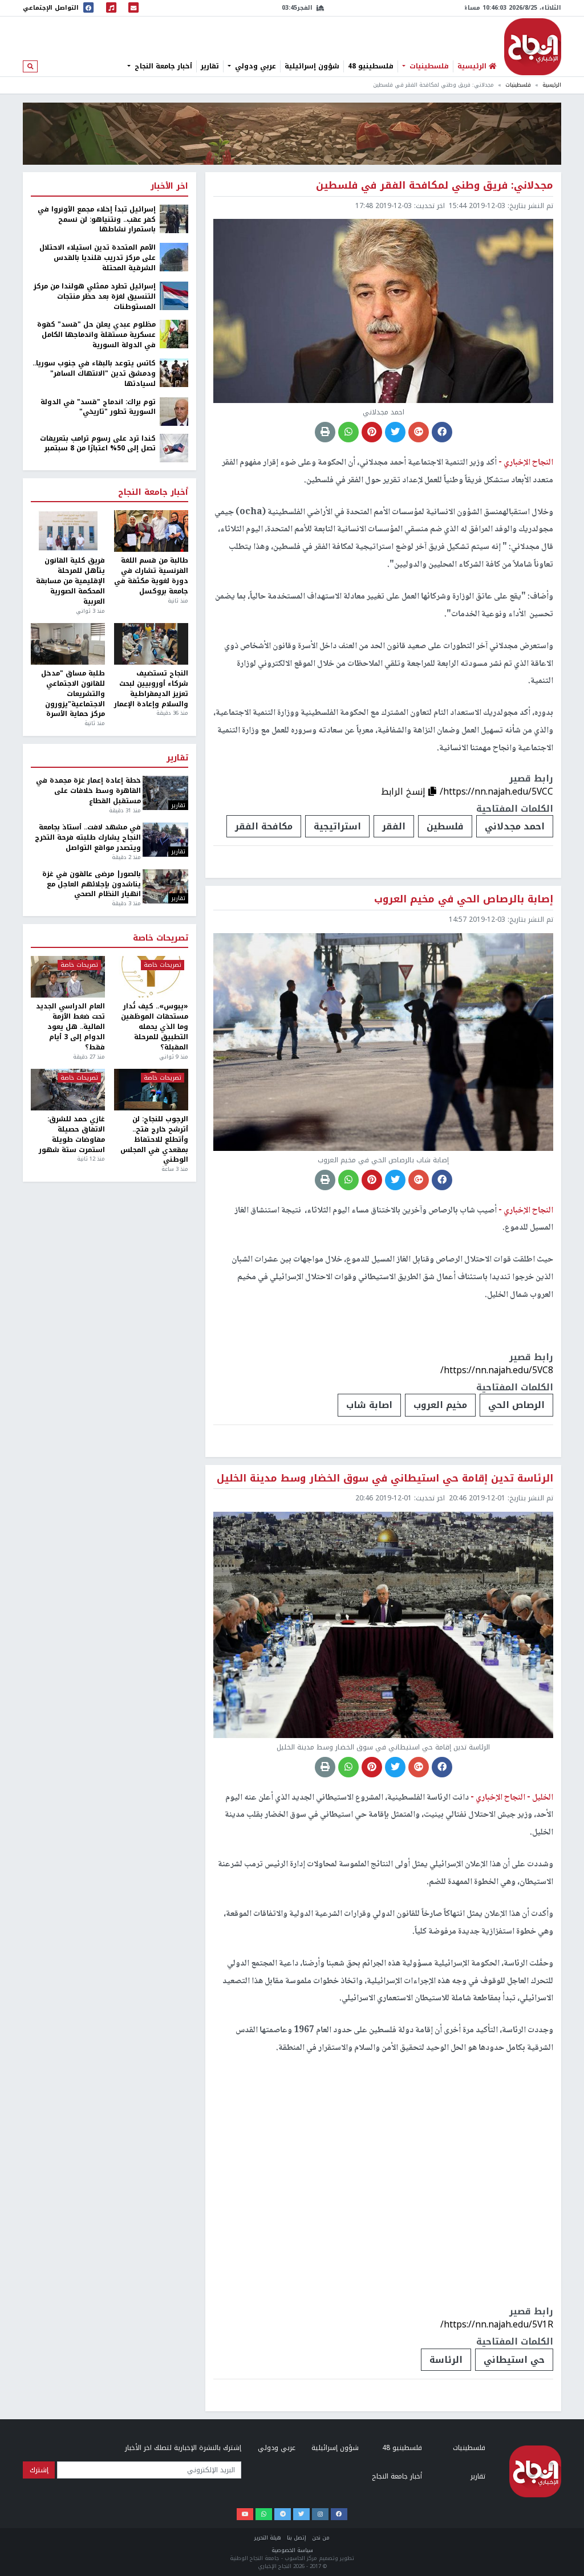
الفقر (394, 826)
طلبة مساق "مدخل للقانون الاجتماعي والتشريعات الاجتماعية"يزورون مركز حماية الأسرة (73, 694)
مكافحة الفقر (264, 826)
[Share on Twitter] (395, 432)
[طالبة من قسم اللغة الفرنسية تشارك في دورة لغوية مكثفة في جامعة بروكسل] (151, 531)
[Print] (325, 432)
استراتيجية (337, 826)
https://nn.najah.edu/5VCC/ (496, 791)
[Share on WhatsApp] (348, 432)
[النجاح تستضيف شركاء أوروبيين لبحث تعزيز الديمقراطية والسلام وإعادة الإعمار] (151, 644)
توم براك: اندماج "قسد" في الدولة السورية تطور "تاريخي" (98, 408)
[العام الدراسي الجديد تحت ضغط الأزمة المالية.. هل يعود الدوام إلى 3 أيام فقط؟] (68, 977)
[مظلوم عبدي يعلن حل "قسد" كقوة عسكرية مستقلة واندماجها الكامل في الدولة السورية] (174, 334)
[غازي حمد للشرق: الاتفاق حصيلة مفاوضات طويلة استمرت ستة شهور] (68, 1090)
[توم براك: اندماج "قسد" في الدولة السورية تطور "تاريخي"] (174, 411)
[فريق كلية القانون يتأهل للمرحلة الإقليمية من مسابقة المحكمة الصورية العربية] (68, 531)
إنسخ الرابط (405, 791)
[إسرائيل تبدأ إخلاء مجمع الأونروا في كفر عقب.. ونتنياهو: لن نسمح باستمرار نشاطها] (174, 218)
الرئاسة (446, 2360)
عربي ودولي (254, 66)
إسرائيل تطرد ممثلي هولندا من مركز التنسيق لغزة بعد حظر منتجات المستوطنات (95, 297)
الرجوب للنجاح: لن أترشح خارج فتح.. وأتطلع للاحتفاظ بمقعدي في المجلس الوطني (154, 1140)
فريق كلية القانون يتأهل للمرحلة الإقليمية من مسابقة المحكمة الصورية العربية (70, 581)
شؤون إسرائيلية (312, 66)
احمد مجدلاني (515, 826)
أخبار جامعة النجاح (162, 66)
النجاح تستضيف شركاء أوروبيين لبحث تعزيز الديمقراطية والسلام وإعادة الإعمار (151, 689)
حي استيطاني (514, 2360)
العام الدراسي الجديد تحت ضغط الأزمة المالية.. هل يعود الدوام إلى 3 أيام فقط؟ (70, 1027)
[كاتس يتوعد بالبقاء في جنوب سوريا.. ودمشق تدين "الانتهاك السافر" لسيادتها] (174, 372)
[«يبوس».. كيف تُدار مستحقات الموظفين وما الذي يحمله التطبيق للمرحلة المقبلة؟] (151, 977)
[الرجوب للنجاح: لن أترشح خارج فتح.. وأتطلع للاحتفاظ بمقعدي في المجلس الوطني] (151, 1090)
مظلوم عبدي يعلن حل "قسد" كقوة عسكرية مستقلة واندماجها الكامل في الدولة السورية (96, 335)
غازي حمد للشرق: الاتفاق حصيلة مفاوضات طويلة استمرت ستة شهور (72, 1135)
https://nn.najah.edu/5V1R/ (497, 2324)
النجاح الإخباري (533, 47)
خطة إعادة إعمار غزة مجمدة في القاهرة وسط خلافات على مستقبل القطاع (88, 791)
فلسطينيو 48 (371, 66)
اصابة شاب (369, 1405)
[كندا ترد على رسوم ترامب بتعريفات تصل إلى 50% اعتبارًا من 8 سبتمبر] (174, 447)
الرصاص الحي (516, 1405)
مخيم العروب (440, 1405)
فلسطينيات (428, 66)
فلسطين (445, 826)
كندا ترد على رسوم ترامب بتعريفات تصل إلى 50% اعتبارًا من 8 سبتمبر (98, 444)
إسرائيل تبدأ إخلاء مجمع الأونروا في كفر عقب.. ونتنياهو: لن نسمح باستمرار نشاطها (97, 220)
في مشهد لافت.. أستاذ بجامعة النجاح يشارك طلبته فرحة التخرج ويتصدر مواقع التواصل (88, 838)
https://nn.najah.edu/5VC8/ (497, 1370)
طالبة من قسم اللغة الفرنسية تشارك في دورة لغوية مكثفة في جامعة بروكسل (151, 576)
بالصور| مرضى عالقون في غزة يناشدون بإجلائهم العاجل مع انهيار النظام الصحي (91, 885)
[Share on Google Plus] (419, 432)
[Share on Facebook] (442, 432)
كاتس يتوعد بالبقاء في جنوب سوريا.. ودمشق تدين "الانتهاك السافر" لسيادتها (94, 374)
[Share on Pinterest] (372, 432)
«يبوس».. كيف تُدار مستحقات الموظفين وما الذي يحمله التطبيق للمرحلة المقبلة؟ (155, 1027)
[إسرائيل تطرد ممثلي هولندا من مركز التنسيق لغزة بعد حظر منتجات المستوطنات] (174, 295)
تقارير (210, 66)
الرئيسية (552, 85)
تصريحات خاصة (161, 938)
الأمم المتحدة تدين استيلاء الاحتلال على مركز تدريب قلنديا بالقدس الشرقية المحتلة (98, 258)
